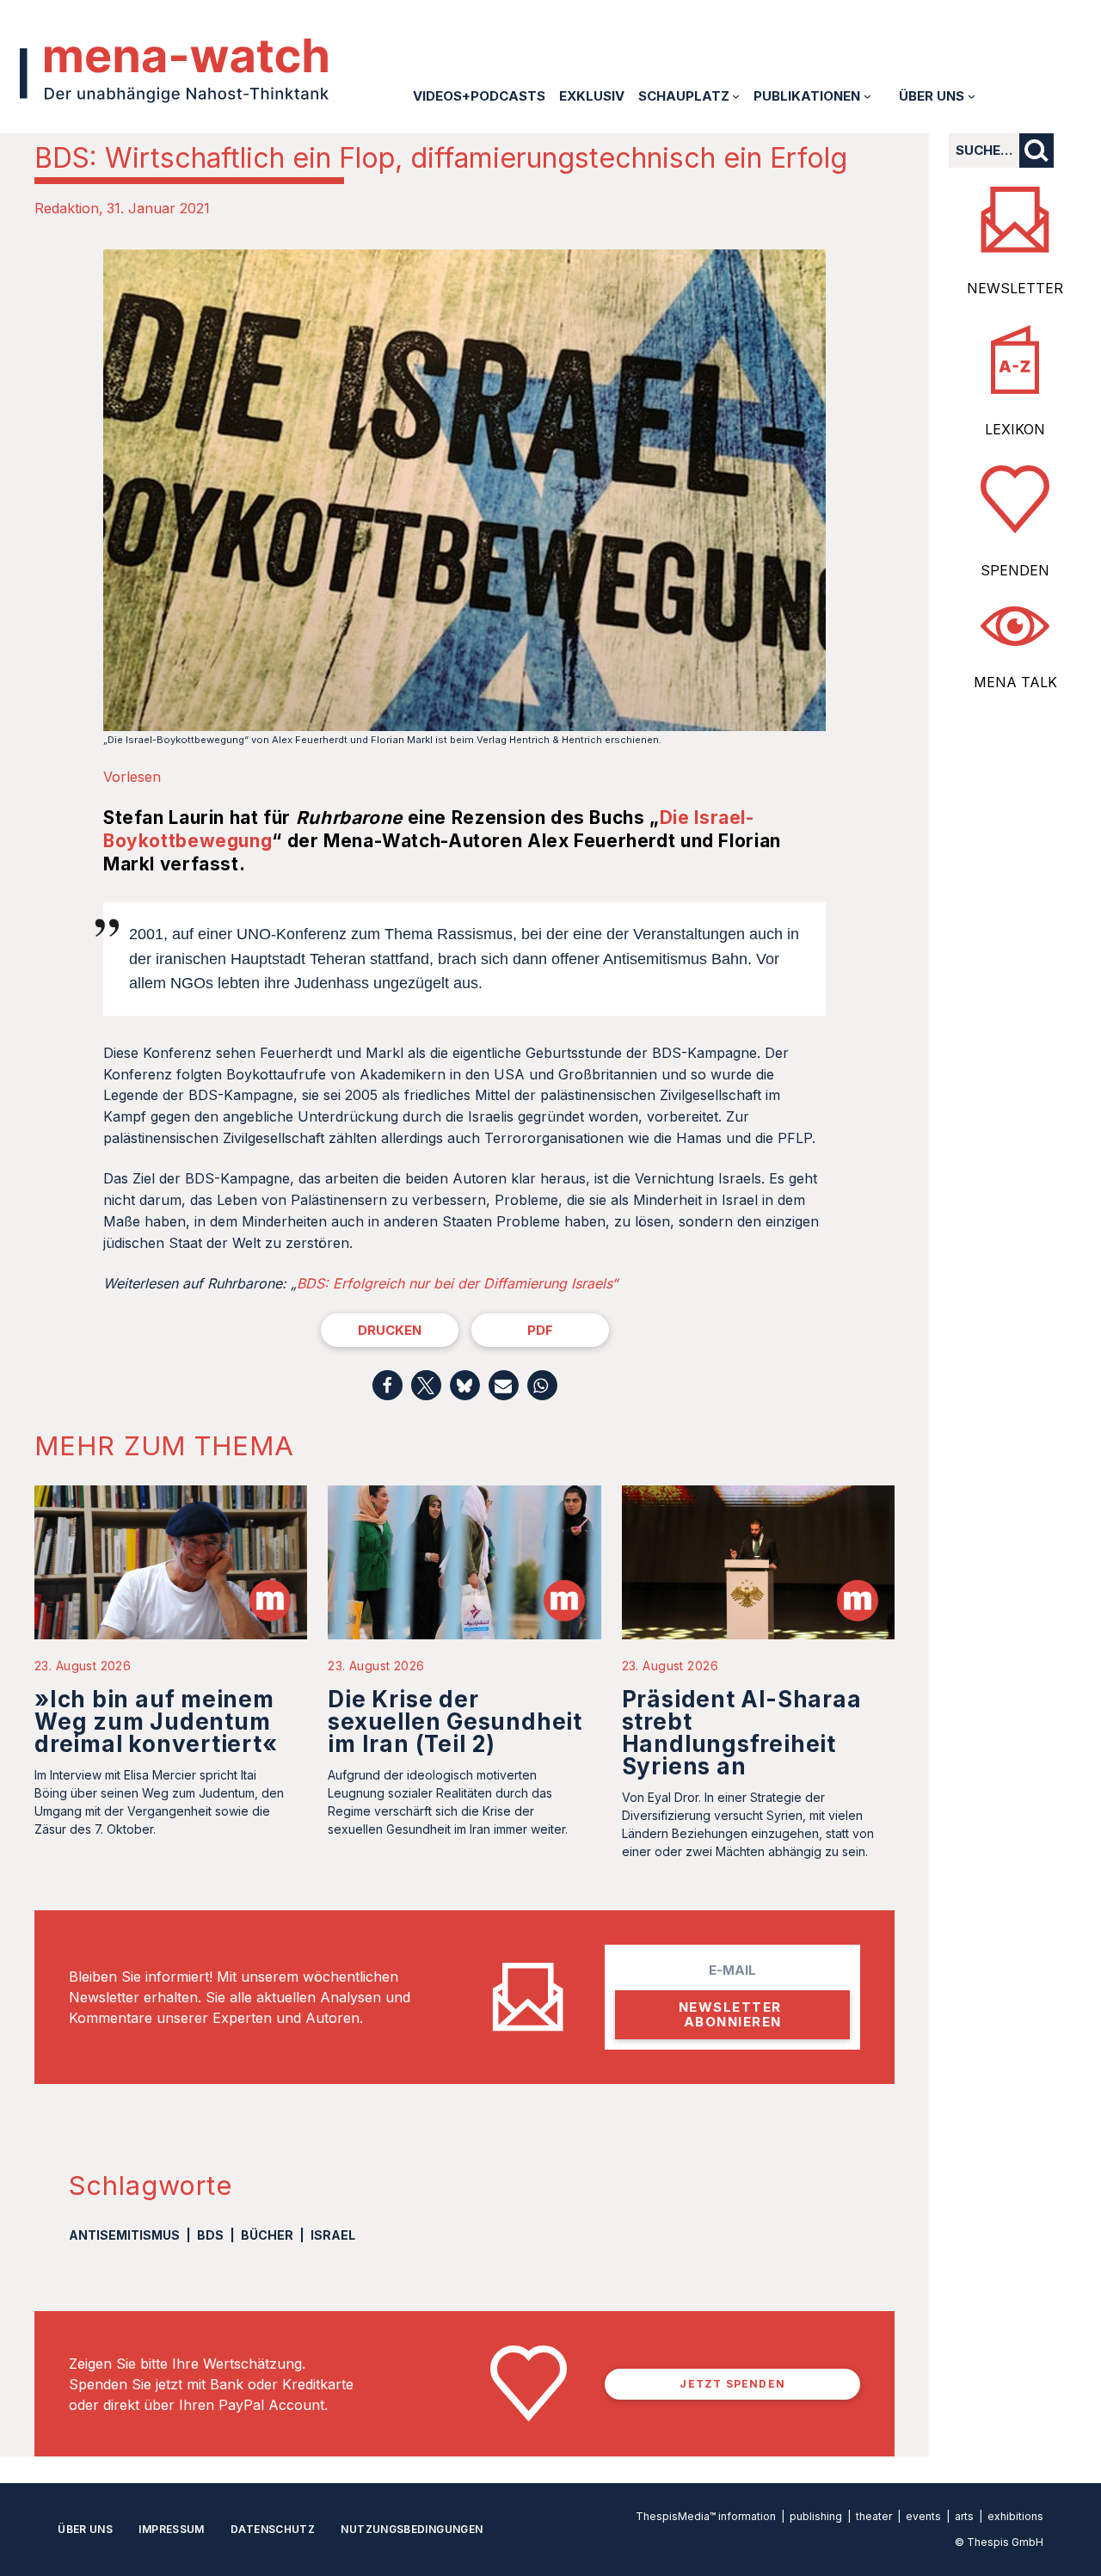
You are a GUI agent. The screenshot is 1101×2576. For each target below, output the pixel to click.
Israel (333, 2235)
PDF (540, 1330)
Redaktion (67, 208)
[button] (388, 1385)
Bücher (267, 2235)
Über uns (85, 2529)
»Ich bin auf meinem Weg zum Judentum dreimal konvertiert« (156, 1721)
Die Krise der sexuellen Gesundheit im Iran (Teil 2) (455, 1721)
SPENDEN (1015, 570)
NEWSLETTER (1015, 288)
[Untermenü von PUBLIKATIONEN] (867, 96)
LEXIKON (1015, 429)
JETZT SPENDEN (732, 2384)
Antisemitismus (124, 2235)
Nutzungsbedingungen (412, 2529)
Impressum (171, 2529)
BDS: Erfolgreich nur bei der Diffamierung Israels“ (457, 1283)
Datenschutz (273, 2529)
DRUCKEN (390, 1330)
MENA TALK (1015, 682)
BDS (210, 2235)
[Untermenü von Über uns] (972, 96)
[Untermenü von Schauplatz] (736, 96)
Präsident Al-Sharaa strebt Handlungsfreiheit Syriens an (742, 1733)
